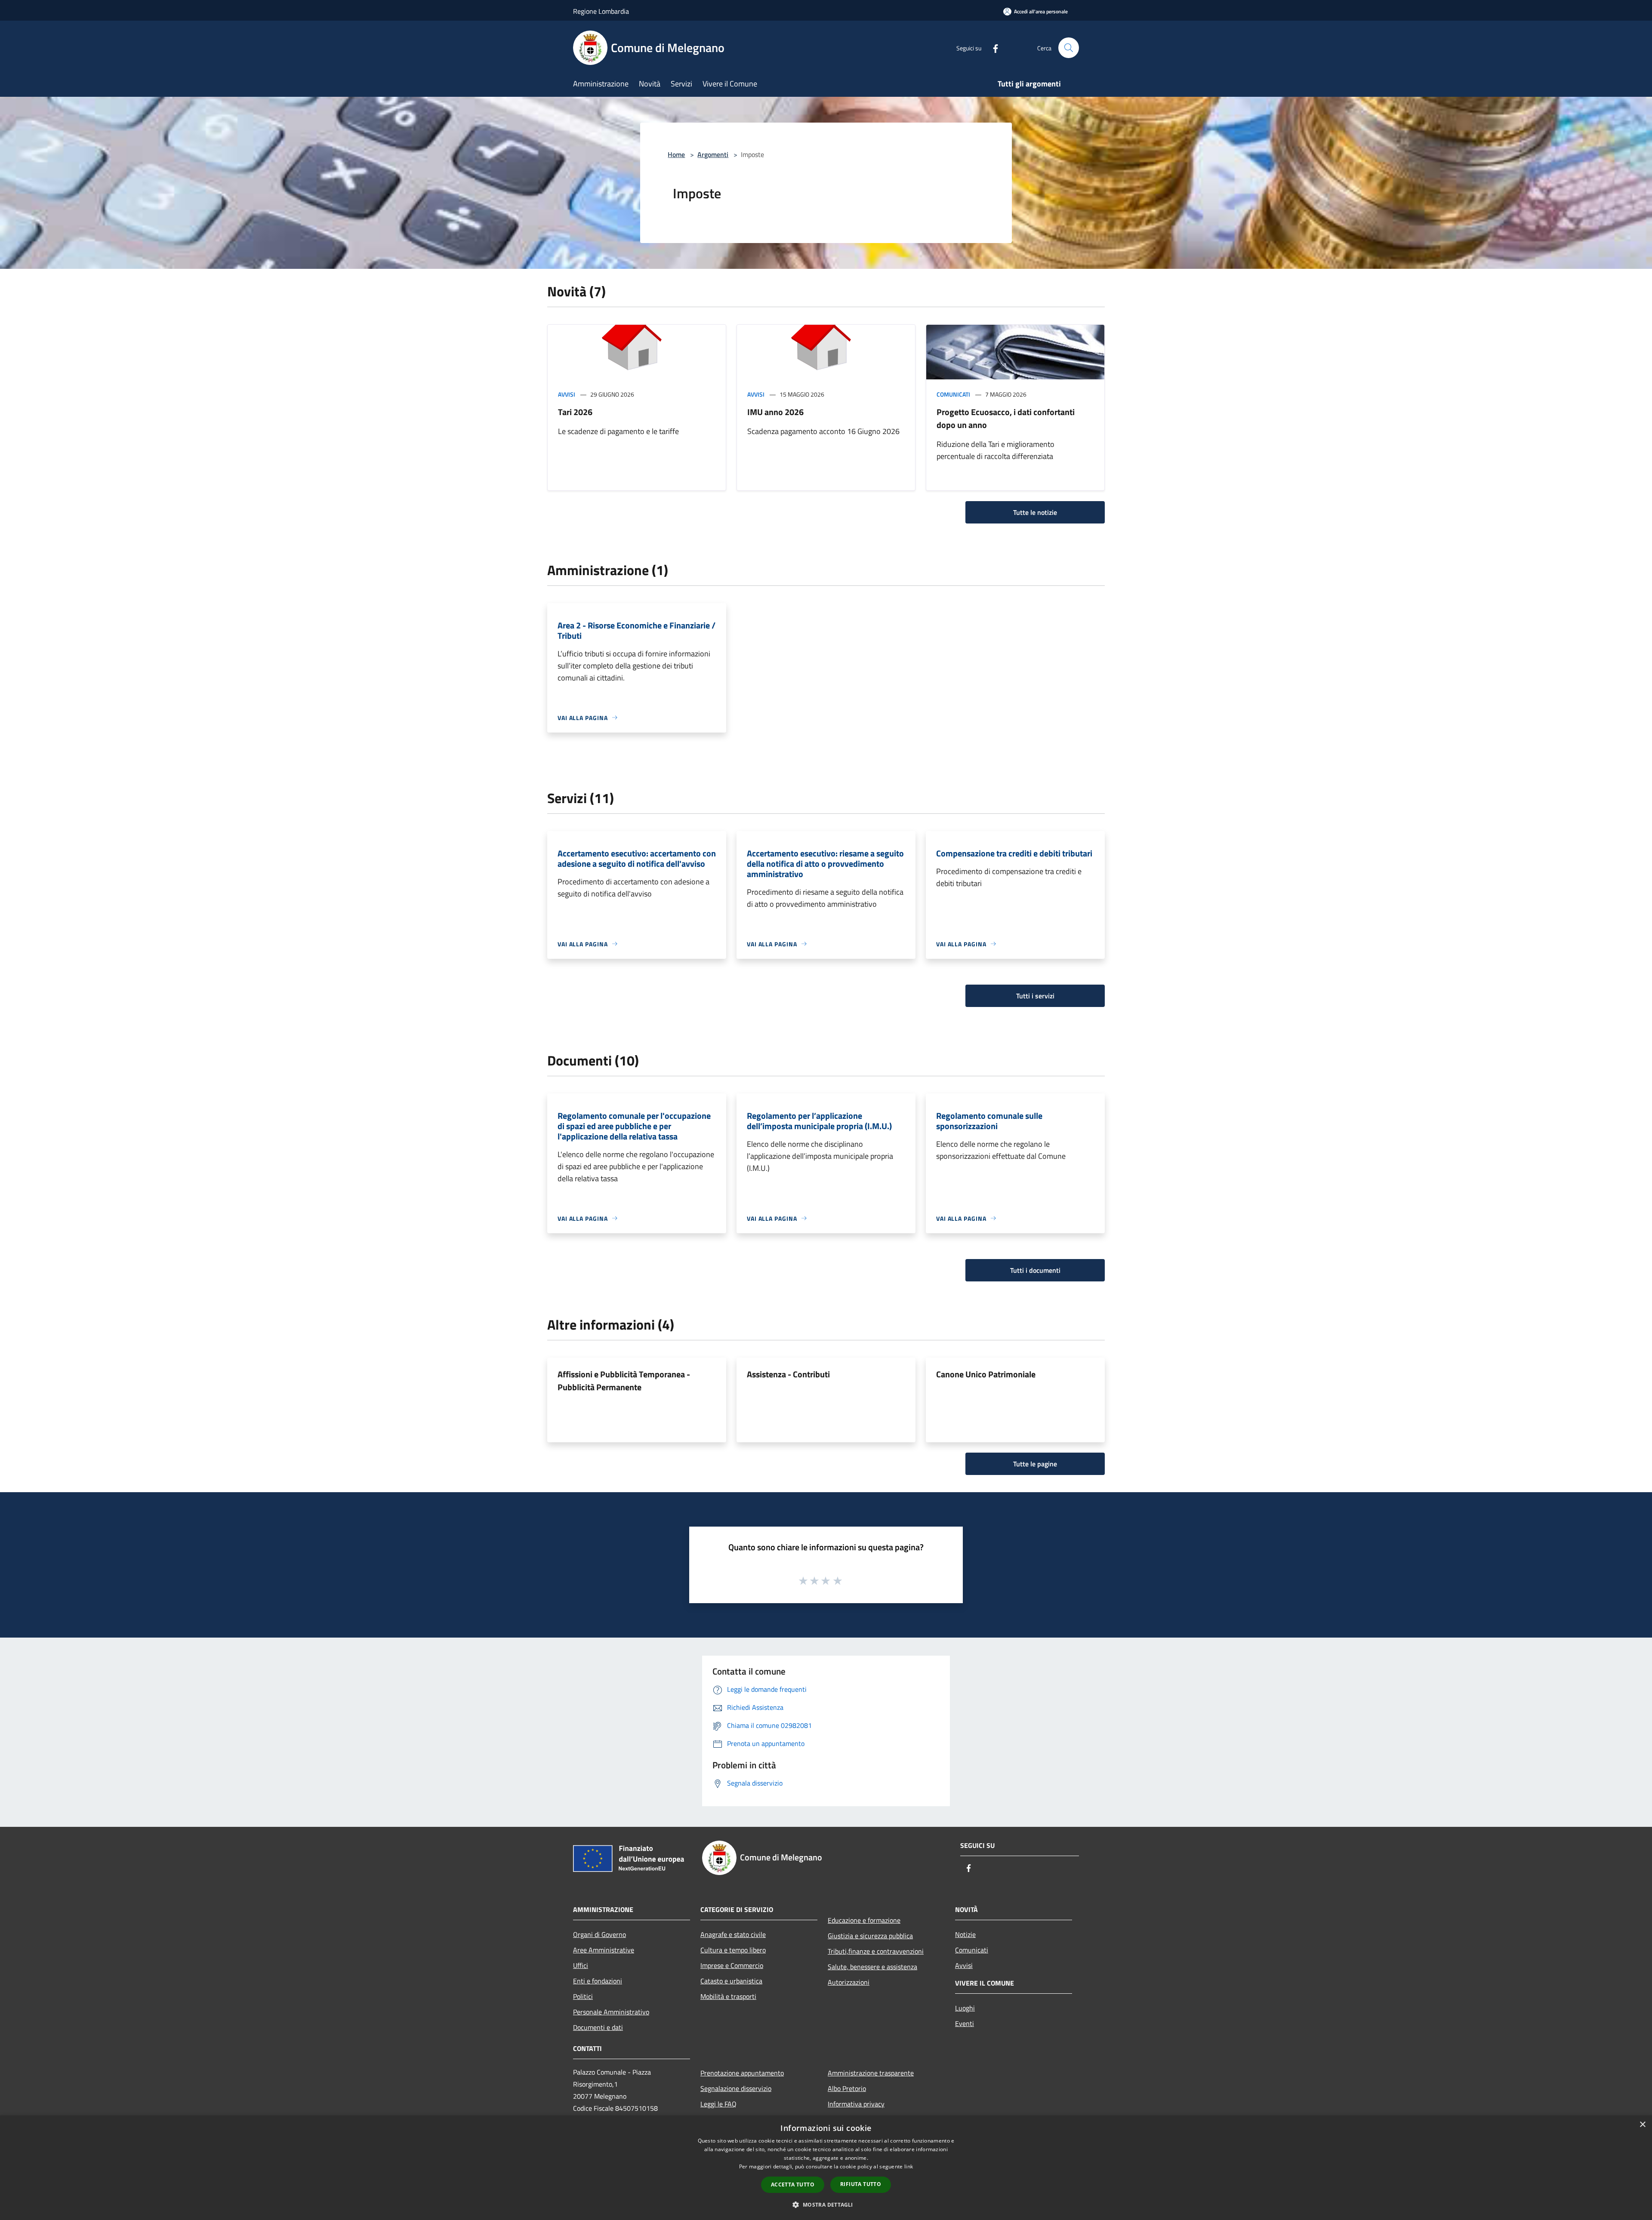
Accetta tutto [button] (793, 2185)
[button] (826, 2205)
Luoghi (965, 2008)
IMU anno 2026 (775, 412)
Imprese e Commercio (732, 1965)
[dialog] (826, 2168)
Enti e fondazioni (598, 1981)
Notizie (965, 1934)
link (909, 2166)
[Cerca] (1069, 48)
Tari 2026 (575, 412)
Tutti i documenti (1035, 1270)
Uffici (581, 1965)
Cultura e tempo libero (733, 1950)
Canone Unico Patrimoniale (986, 1374)
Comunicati (953, 394)
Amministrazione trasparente (871, 2073)
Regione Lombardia (601, 11)
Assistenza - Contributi (788, 1374)
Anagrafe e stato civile (733, 1934)
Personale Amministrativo (611, 2012)
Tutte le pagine (1035, 1464)
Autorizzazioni (849, 1982)
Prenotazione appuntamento (742, 2073)
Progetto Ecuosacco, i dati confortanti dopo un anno (1006, 418)
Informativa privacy (856, 2104)
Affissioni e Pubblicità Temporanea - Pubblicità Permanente (624, 1381)
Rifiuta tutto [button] (861, 2184)
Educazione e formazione (864, 1920)
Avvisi (567, 394)
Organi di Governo (599, 1934)
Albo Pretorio (847, 2088)
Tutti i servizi (1035, 996)
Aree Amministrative (604, 1950)
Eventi (965, 2023)
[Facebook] (992, 48)
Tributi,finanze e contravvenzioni (876, 1951)
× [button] (1642, 2125)
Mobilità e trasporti (728, 1996)
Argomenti (713, 154)
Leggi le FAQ (718, 2104)
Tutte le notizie (1035, 512)
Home (676, 154)
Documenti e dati (598, 2027)
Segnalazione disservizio (736, 2088)
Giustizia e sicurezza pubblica (870, 1936)
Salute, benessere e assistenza (872, 1967)
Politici (583, 1996)
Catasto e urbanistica (731, 1981)
